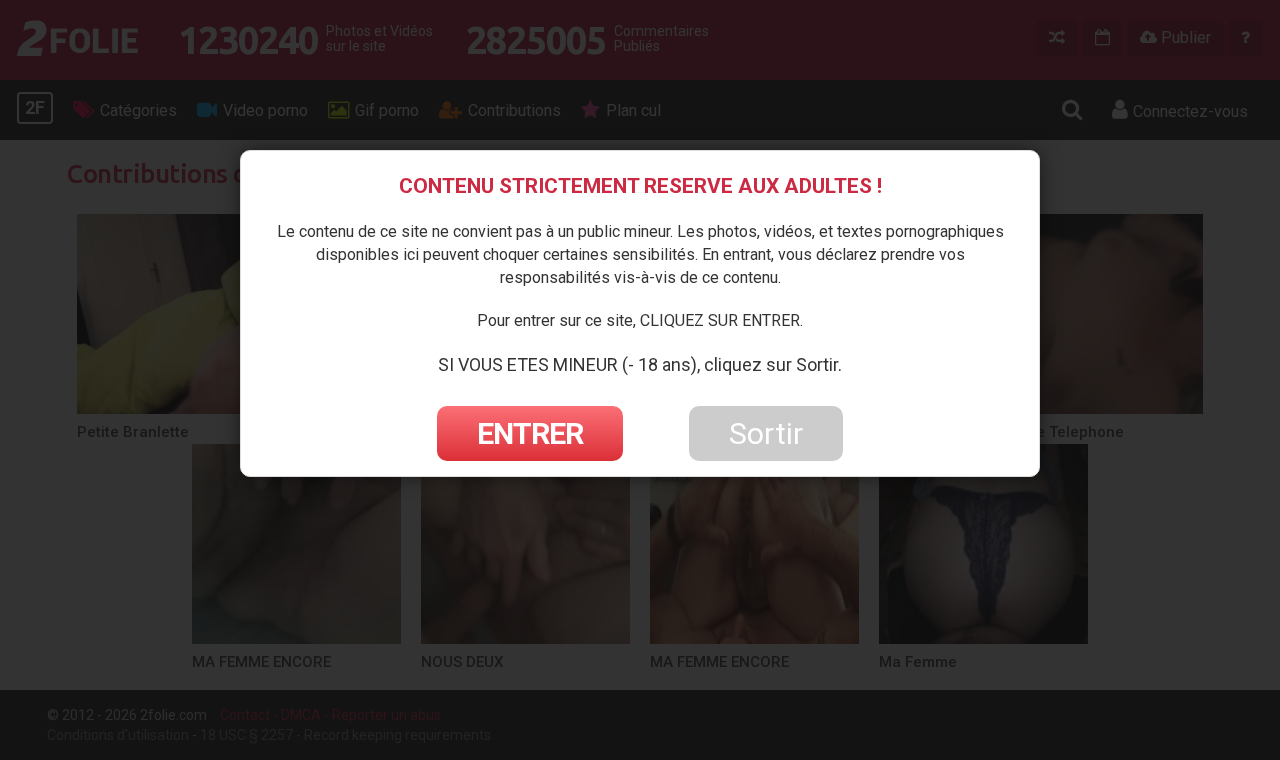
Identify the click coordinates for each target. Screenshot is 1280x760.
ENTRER (530, 433)
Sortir (766, 433)
